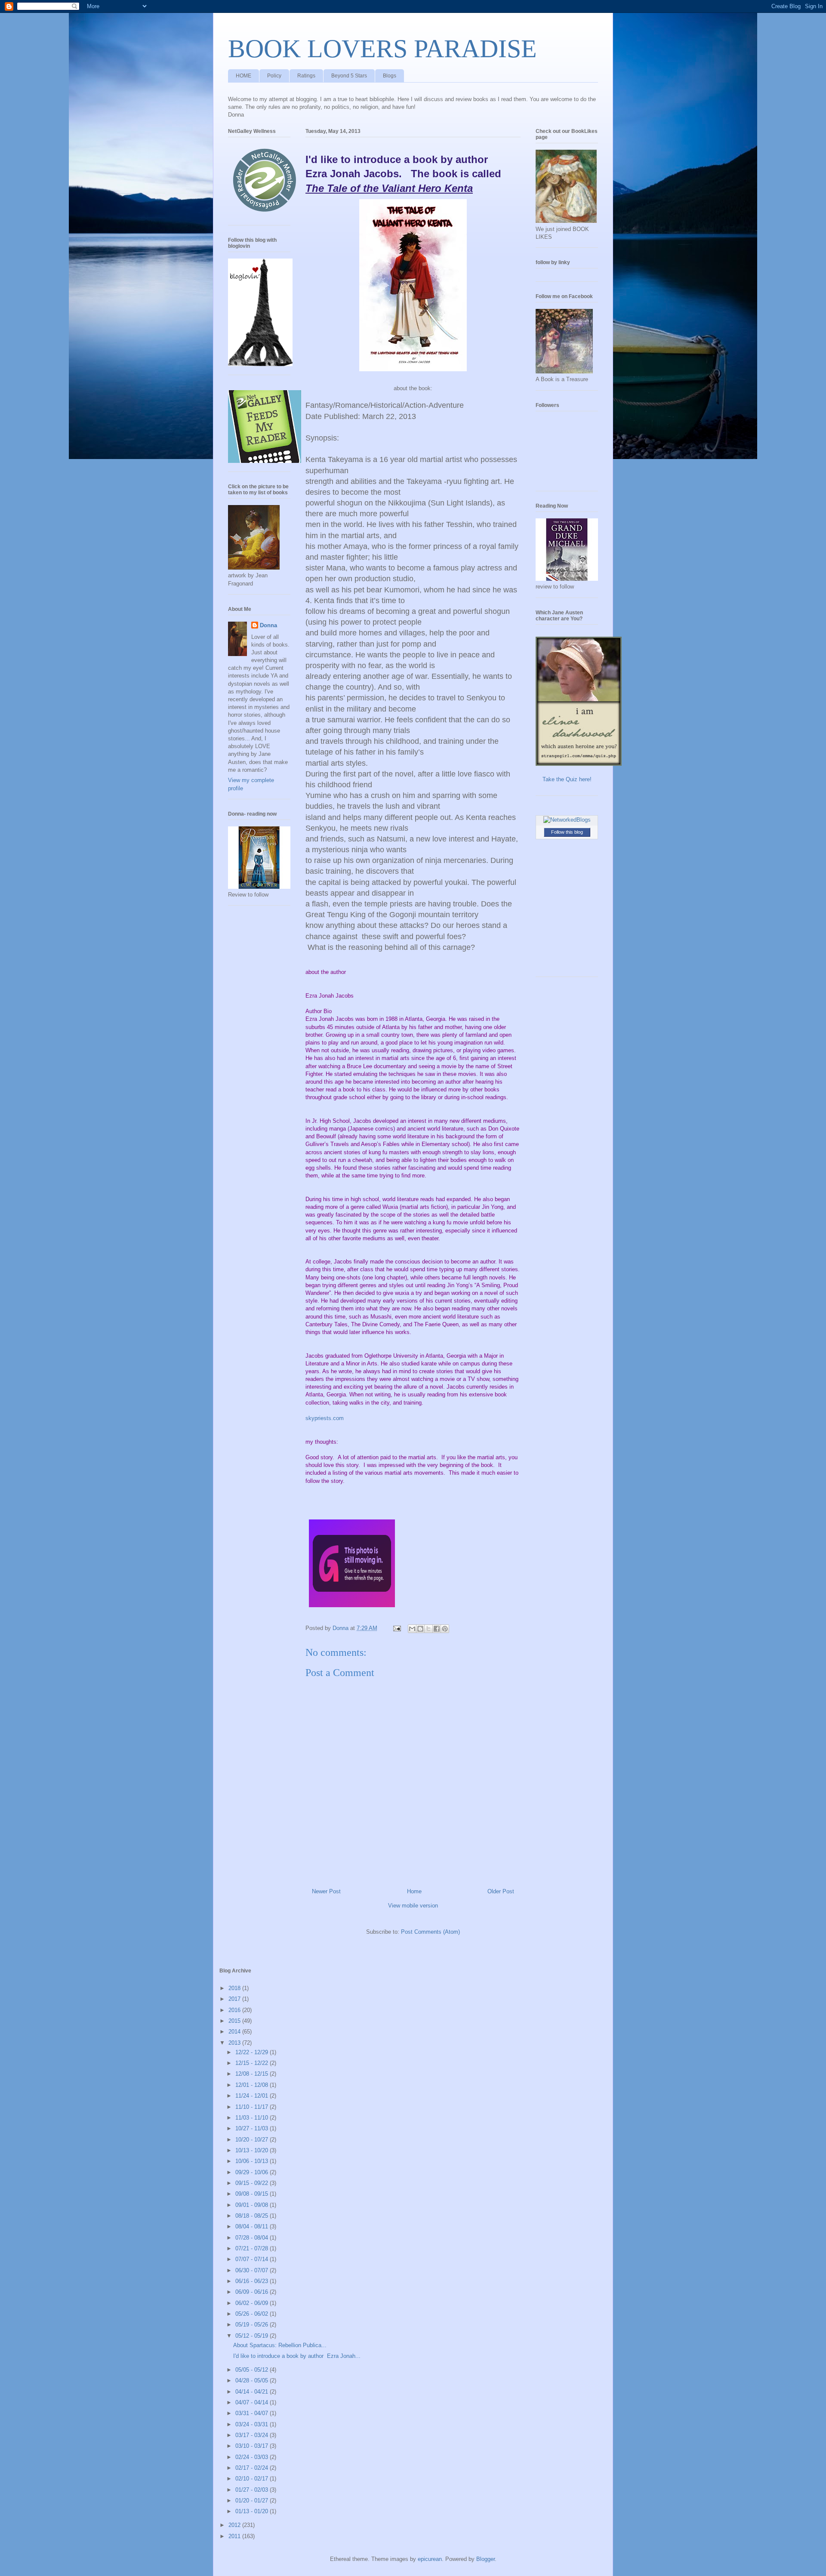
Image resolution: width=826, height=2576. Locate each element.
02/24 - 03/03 (253, 2457)
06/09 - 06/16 (253, 2292)
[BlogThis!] (420, 1629)
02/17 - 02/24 (253, 2468)
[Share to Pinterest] (445, 1629)
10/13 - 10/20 (253, 2150)
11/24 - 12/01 (253, 2096)
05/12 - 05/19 (253, 2336)
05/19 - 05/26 (253, 2325)
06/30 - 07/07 (253, 2270)
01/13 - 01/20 (253, 2511)
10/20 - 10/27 (253, 2140)
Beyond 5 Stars (349, 76)
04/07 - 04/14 (253, 2402)
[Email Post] (396, 1628)
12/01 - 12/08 (253, 2085)
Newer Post (326, 1891)
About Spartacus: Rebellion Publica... (280, 2345)
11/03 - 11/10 (253, 2118)
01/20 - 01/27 (253, 2501)
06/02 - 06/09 (253, 2303)
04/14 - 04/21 (253, 2392)
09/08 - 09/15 (253, 2194)
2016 (235, 2010)
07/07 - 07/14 (253, 2259)
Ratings (306, 76)
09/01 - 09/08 (253, 2205)
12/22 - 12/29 (253, 2052)
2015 (235, 2021)
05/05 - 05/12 (253, 2370)
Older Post (501, 1891)
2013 (235, 2043)
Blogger (485, 2559)
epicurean (430, 2559)
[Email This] (412, 1629)
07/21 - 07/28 (253, 2248)
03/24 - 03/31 (253, 2424)
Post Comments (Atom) (430, 1932)
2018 (235, 1988)
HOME (243, 76)
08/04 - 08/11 (253, 2226)
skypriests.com (325, 1418)
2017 (235, 1999)
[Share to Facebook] (437, 1629)
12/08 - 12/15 (253, 2074)
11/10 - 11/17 (253, 2107)
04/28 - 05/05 (253, 2380)
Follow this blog (567, 832)
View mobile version (413, 1906)
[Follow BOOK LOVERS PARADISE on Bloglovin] (260, 364)
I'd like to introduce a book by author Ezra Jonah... (297, 2356)
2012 (235, 2525)
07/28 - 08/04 (253, 2238)
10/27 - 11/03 (253, 2128)
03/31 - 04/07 (253, 2413)
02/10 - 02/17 (253, 2479)
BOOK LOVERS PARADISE (382, 49)
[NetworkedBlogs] (567, 820)
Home (414, 1891)
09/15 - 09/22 (253, 2183)
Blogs (390, 76)
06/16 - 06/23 (253, 2281)
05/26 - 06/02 (253, 2314)
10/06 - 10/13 (253, 2161)
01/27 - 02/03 (253, 2490)
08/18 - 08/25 (253, 2216)
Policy (274, 76)
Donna (268, 625)
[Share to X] (428, 1629)
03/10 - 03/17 (253, 2446)
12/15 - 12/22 (253, 2063)
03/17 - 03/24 (253, 2435)
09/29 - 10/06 (253, 2172)
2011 (235, 2536)
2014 (235, 2032)
